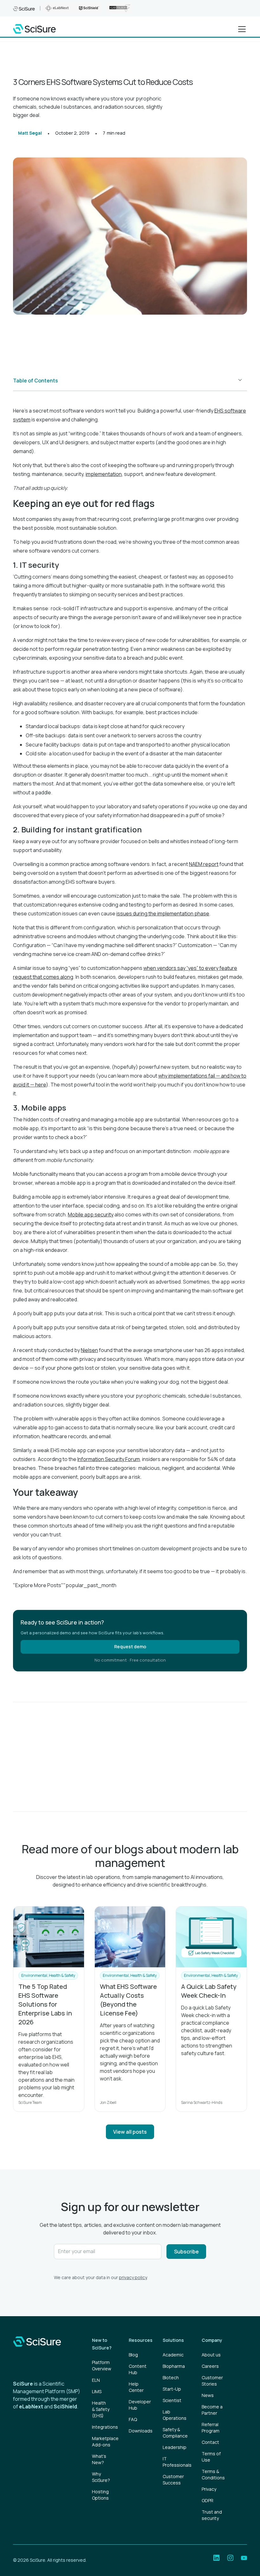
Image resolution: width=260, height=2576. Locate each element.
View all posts (130, 2132)
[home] (34, 29)
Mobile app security (91, 1214)
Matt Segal (30, 133)
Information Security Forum (109, 1459)
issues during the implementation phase (163, 913)
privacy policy (133, 2277)
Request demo (130, 1647)
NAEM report (204, 864)
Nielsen (89, 1350)
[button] (241, 29)
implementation (104, 474)
